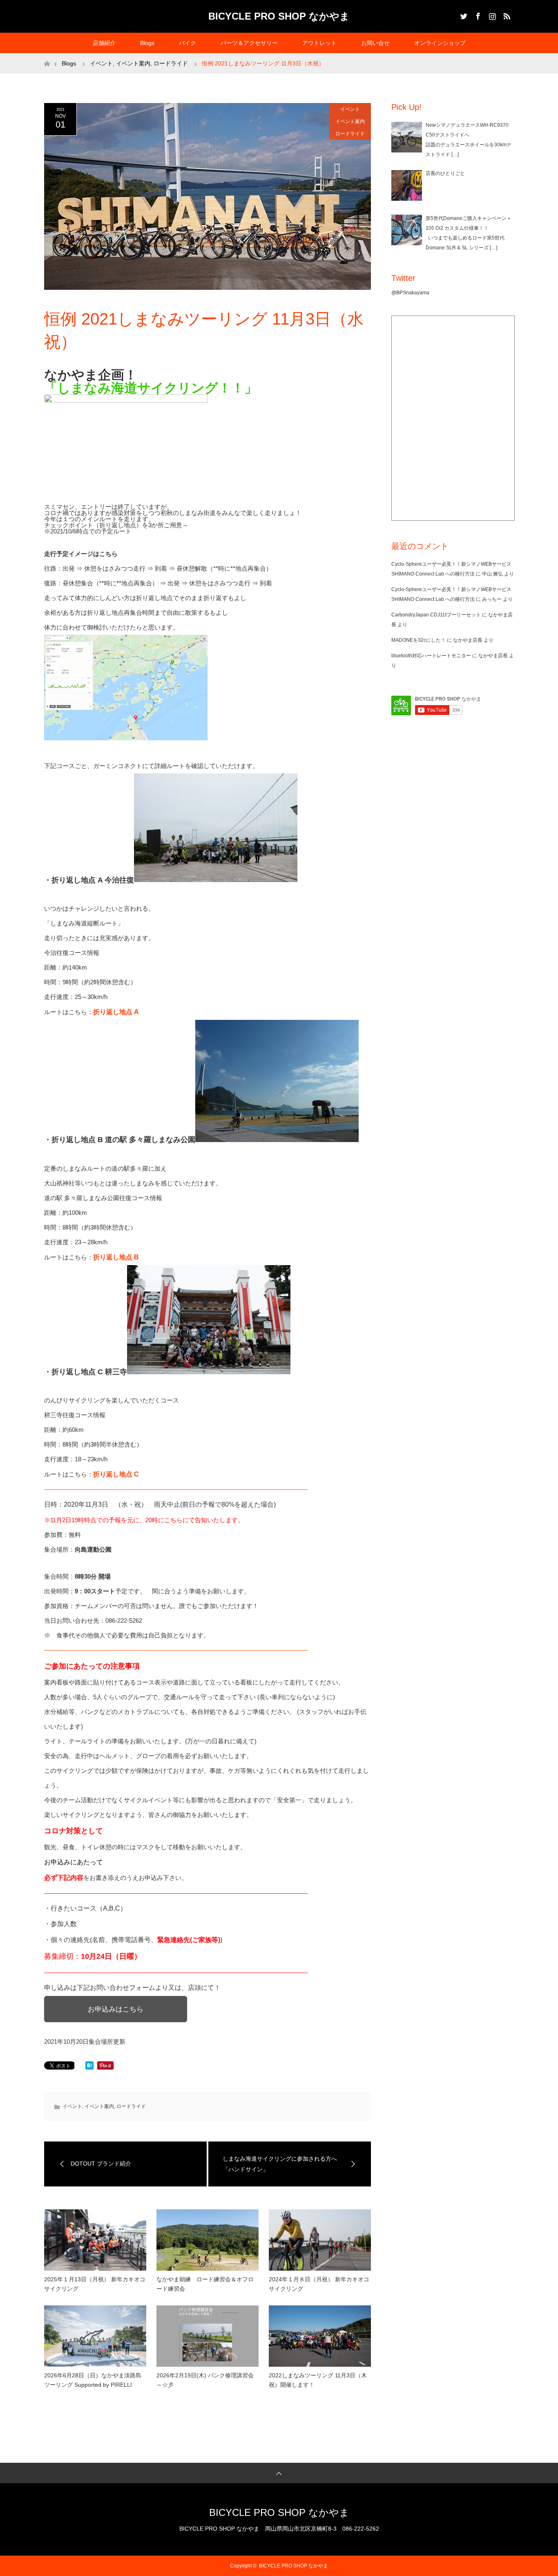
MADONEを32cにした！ (418, 640)
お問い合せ (375, 43)
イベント (350, 109)
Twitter (463, 15)
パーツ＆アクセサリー (249, 43)
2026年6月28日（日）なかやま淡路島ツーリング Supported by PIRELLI (93, 2380)
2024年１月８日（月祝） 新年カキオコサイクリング (319, 2284)
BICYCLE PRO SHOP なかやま (279, 16)
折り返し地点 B (116, 1257)
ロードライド (350, 134)
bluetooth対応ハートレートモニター (431, 656)
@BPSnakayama (410, 293)
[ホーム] (47, 56)
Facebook (477, 15)
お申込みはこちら (116, 2009)
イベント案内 (350, 121)
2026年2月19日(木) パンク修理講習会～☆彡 (205, 2380)
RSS (506, 15)
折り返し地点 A (116, 1012)
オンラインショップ (440, 43)
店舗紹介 (104, 43)
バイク (187, 43)
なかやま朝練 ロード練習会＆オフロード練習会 (205, 2284)
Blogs (147, 43)
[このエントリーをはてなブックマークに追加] (89, 2067)
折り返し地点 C (116, 1474)
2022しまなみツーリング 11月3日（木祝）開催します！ (318, 2380)
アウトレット (319, 43)
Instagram (491, 15)
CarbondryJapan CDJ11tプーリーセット (436, 615)
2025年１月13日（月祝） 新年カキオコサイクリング (95, 2284)
